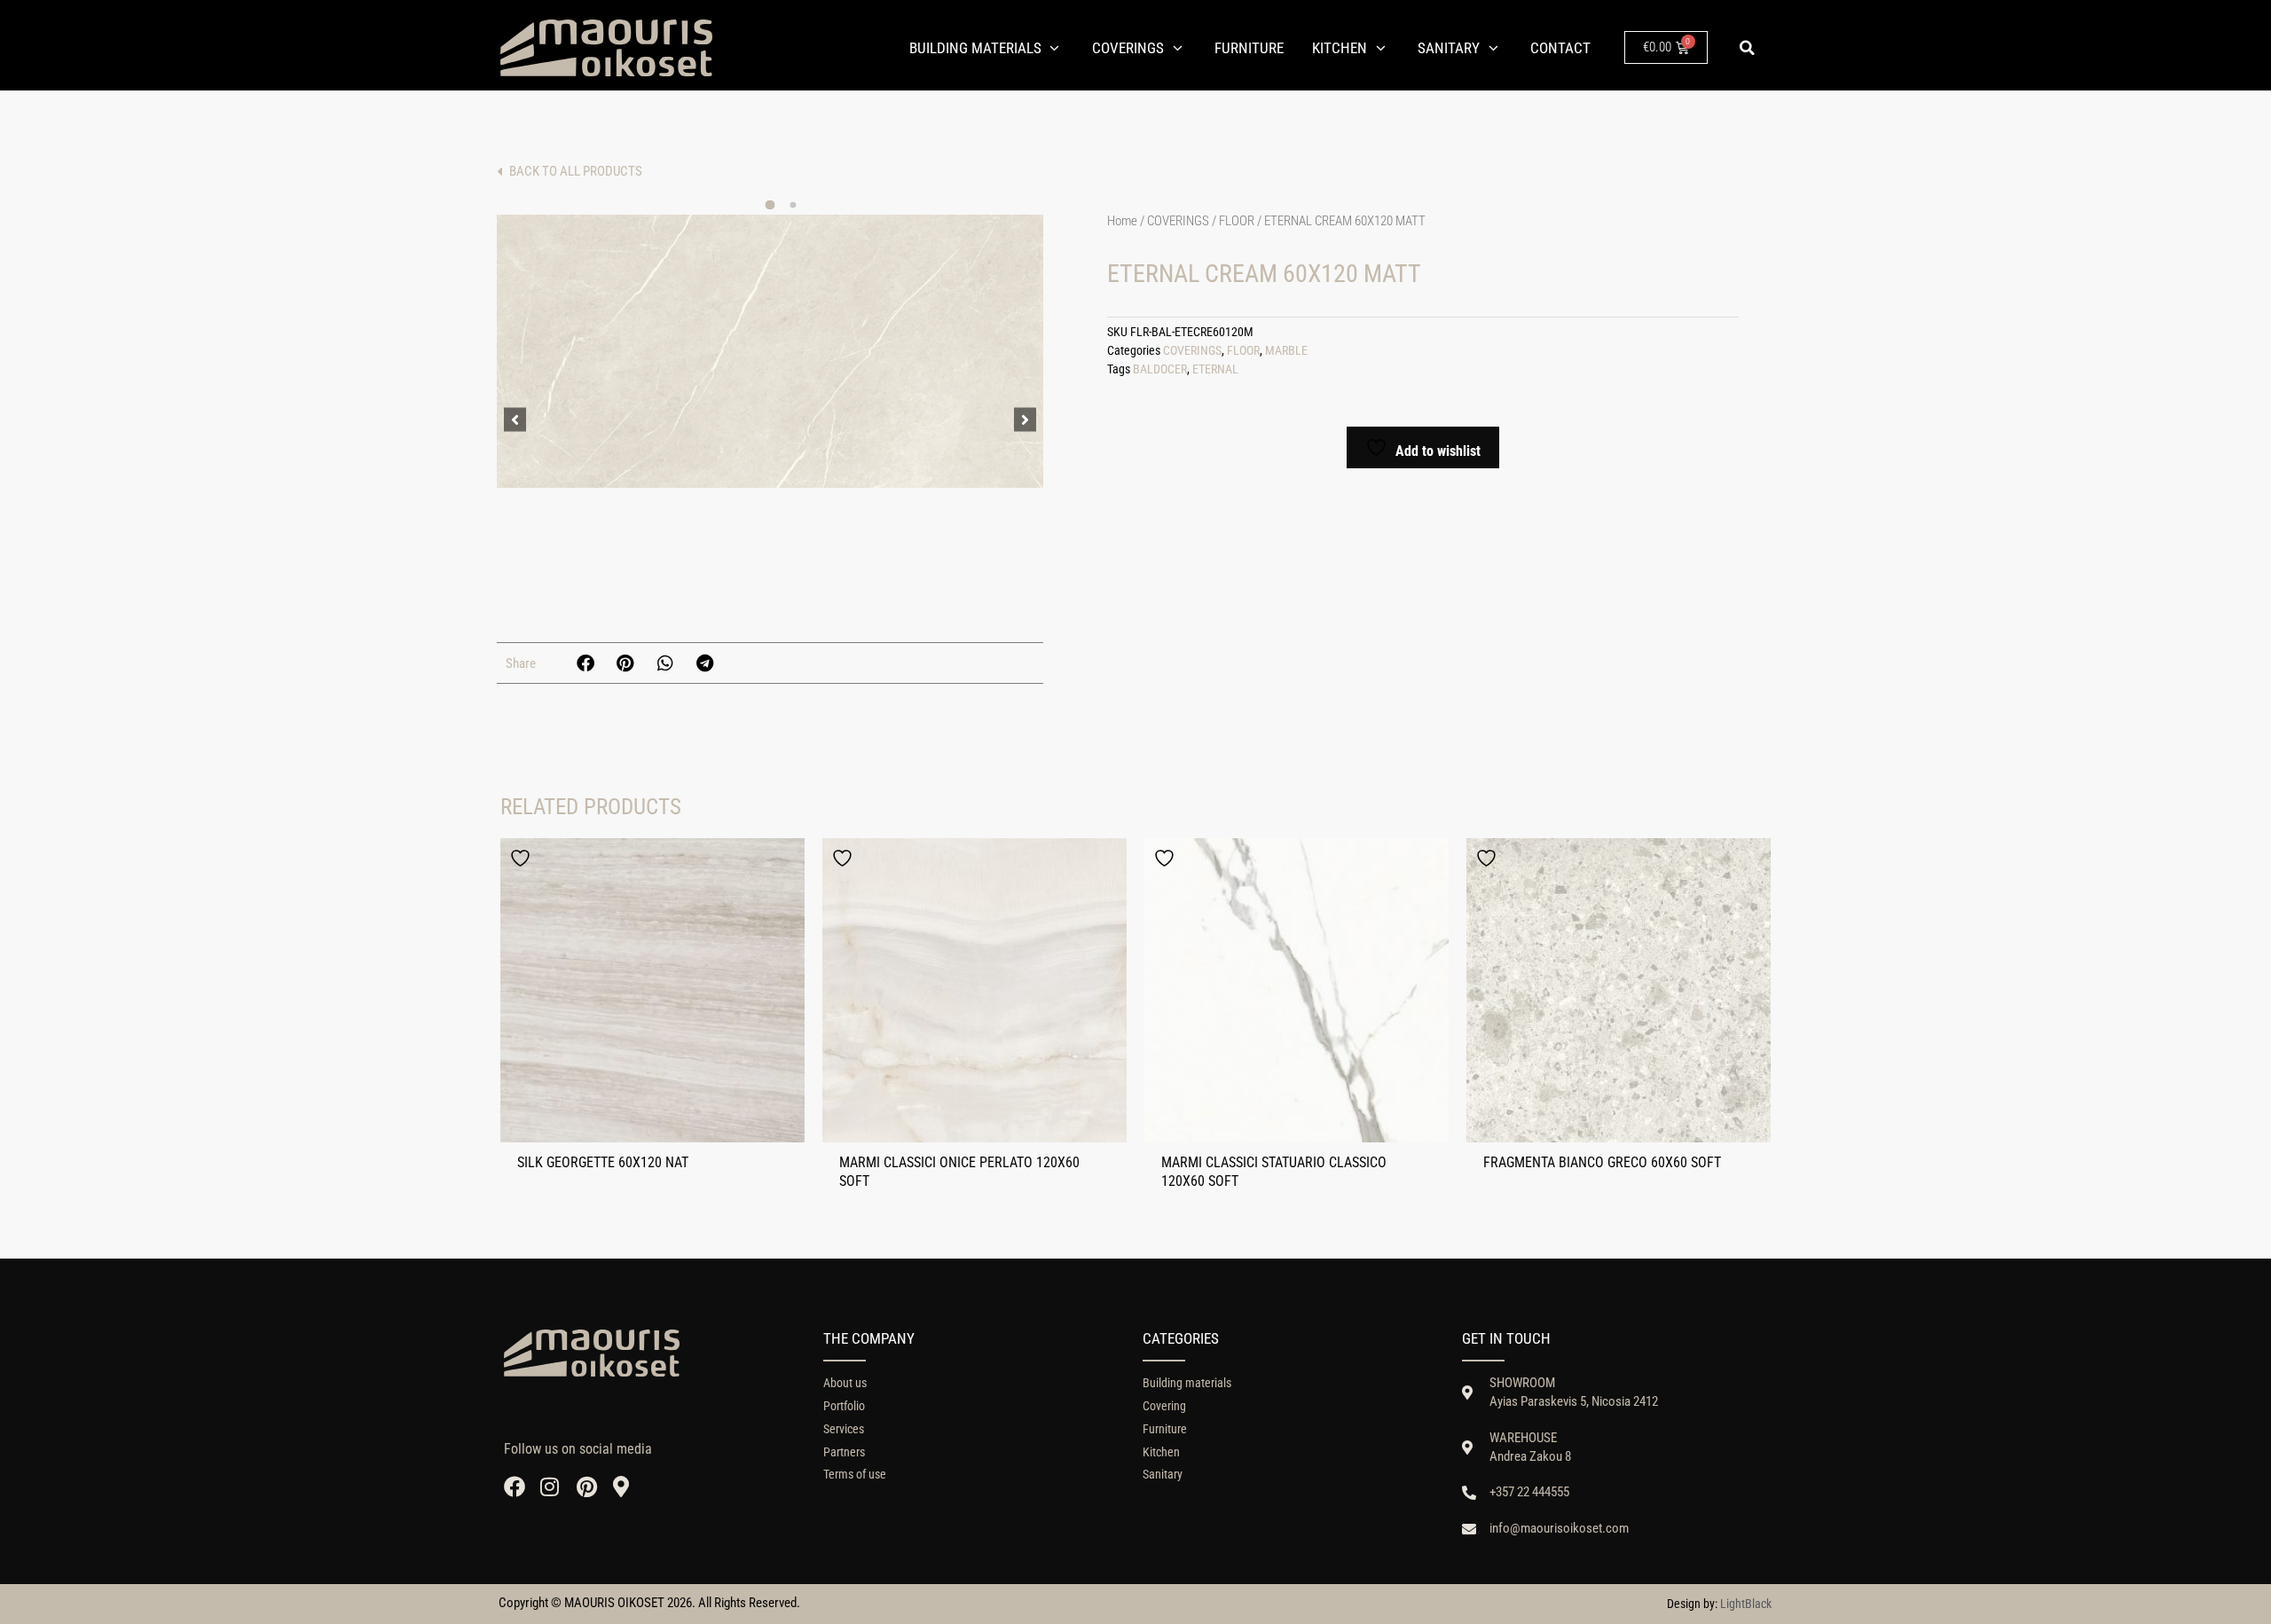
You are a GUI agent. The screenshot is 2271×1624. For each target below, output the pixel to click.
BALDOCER (1160, 369)
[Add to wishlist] (523, 858)
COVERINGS (1178, 221)
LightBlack (1746, 1604)
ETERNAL (1215, 369)
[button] (1747, 48)
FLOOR (1237, 221)
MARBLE (1286, 351)
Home (1122, 221)
